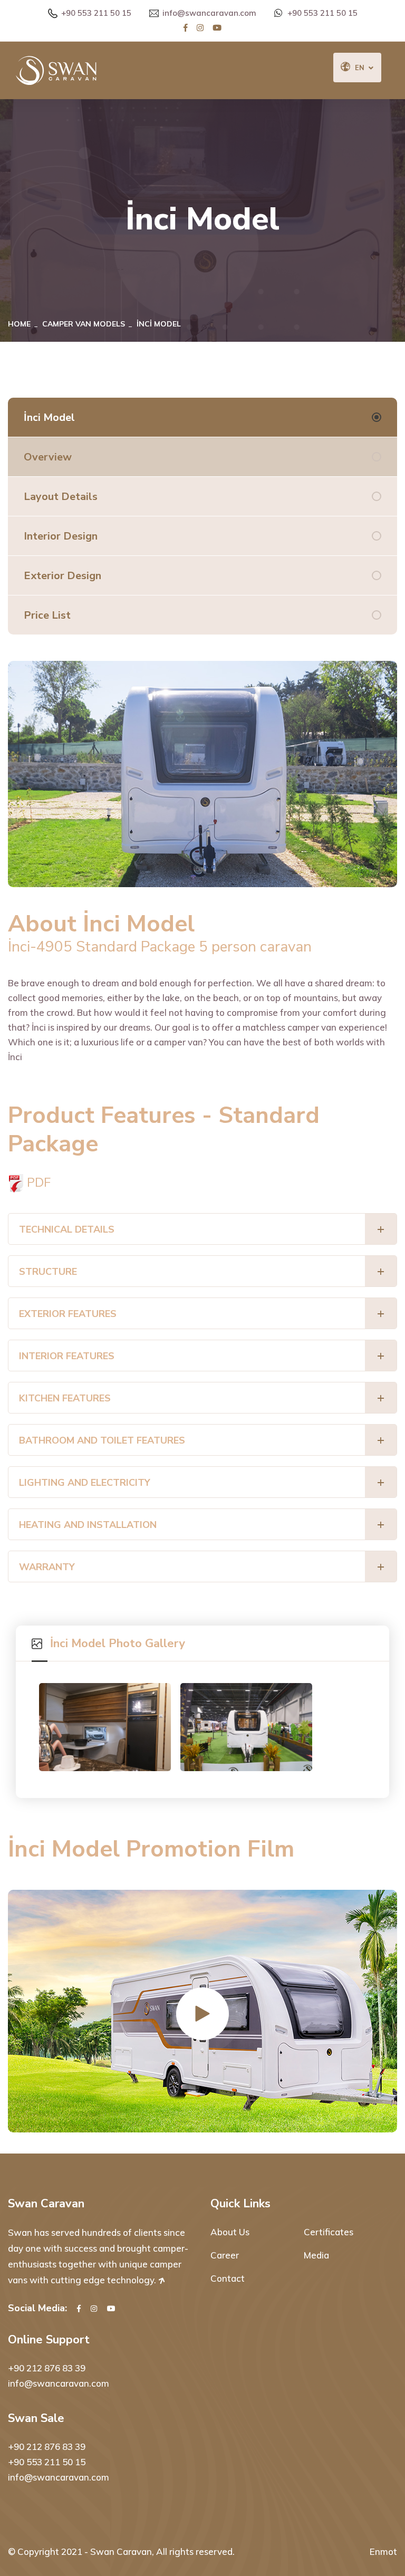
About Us (230, 2232)
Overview (48, 457)
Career (225, 2255)
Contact (228, 2278)
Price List (47, 615)
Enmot (383, 2551)
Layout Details (61, 497)
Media (316, 2255)
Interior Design (61, 536)
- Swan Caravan (118, 2551)
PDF (37, 1182)
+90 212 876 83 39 (47, 2368)
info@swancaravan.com (209, 13)
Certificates (329, 2232)
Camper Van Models (84, 324)
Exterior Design (62, 576)
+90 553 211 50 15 (96, 13)
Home (19, 324)
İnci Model (49, 417)
